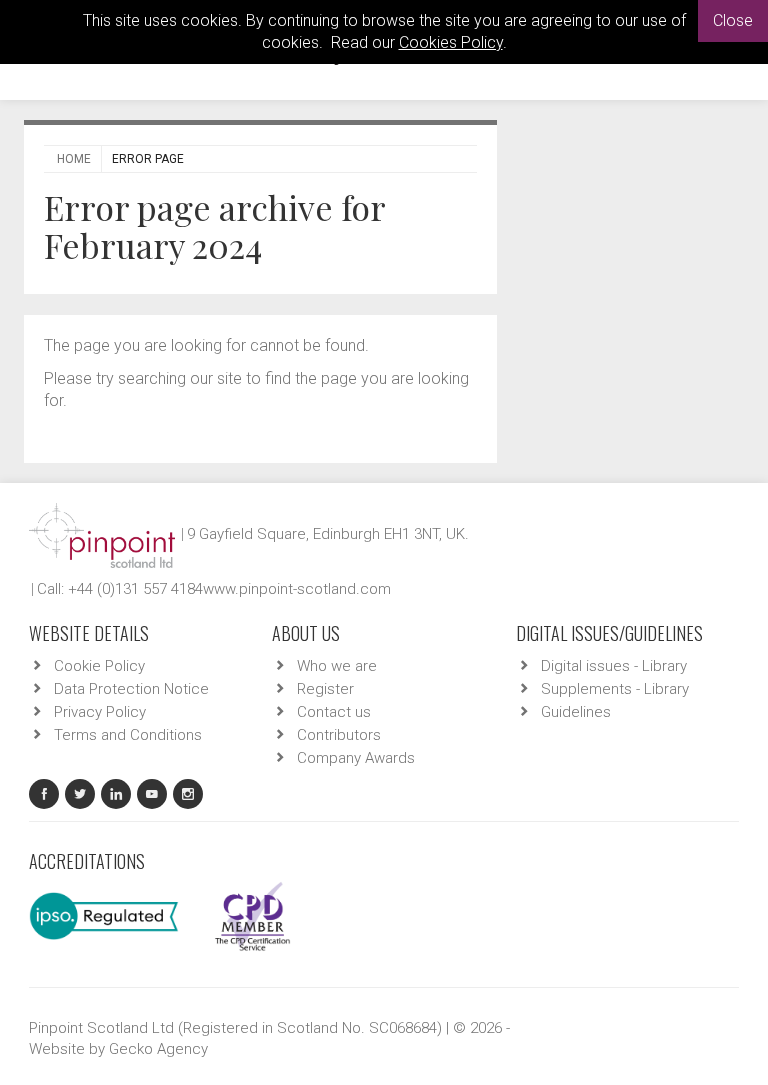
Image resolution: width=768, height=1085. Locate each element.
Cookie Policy (99, 666)
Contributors (339, 735)
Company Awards (356, 758)
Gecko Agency (158, 1049)
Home (74, 159)
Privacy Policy (100, 712)
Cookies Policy (451, 42)
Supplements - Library (615, 689)
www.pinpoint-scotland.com (297, 589)
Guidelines (576, 712)
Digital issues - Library (614, 666)
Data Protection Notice (131, 689)
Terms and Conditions (128, 735)
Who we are (337, 666)
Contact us (334, 712)
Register (325, 689)
